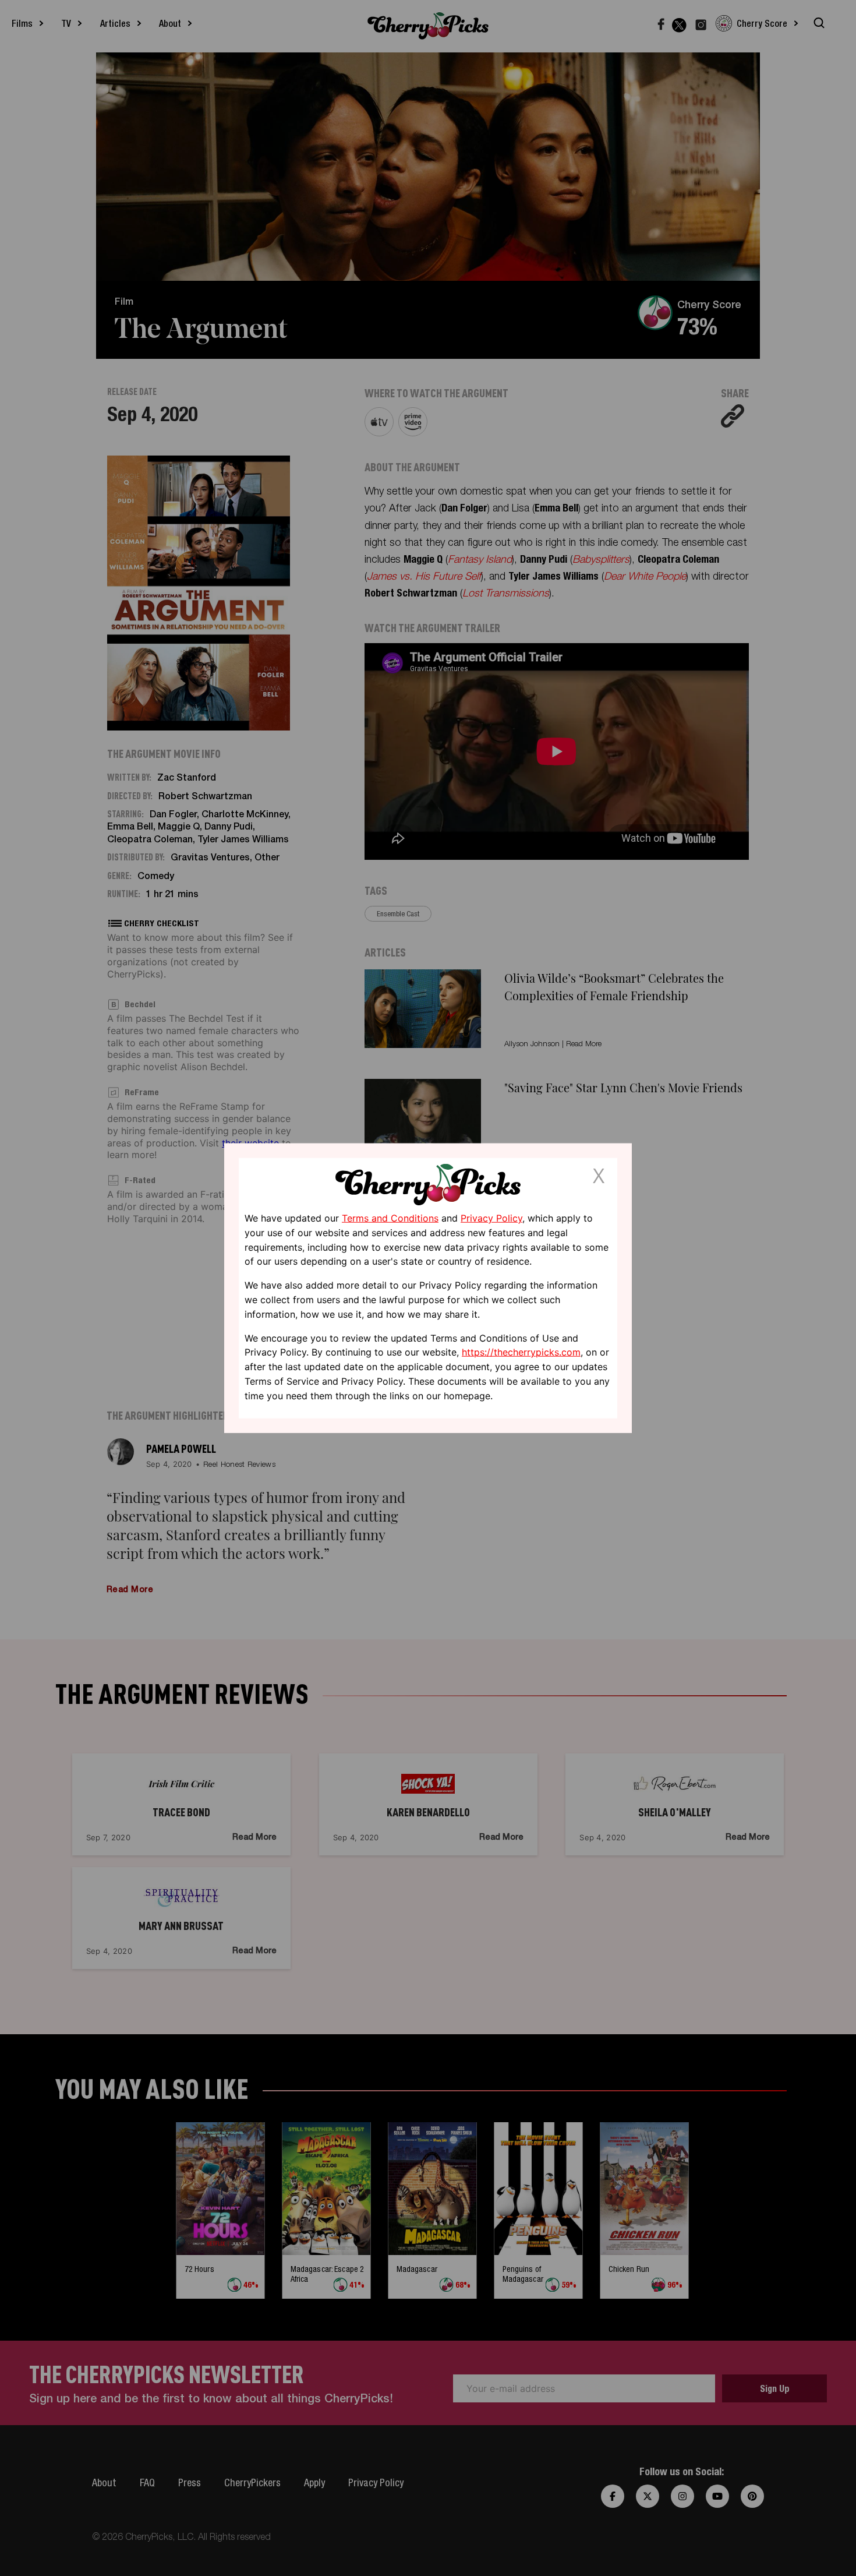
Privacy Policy (491, 1218)
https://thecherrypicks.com (521, 1352)
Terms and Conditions (390, 1218)
